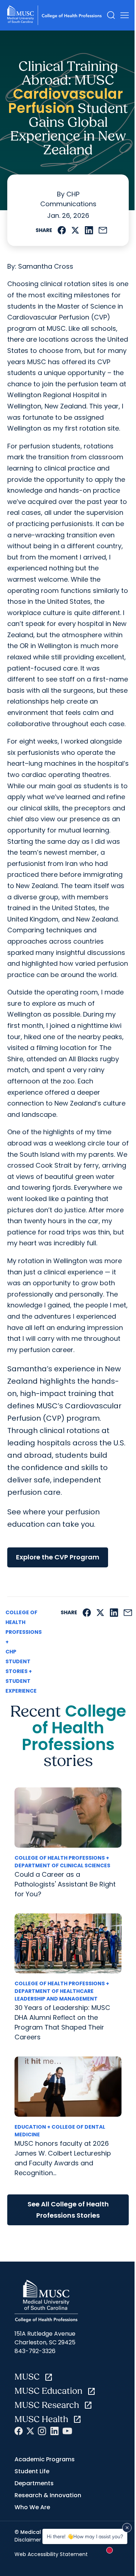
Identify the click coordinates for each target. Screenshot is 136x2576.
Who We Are (32, 2507)
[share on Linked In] (89, 230)
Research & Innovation (48, 2495)
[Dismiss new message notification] (127, 2528)
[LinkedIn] (54, 2431)
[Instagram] (42, 2431)
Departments (34, 2483)
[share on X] (75, 230)
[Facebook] (19, 2431)
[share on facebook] (62, 230)
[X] (30, 2431)
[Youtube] (67, 2431)
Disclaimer (28, 2540)
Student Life (32, 2471)
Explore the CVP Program (58, 1557)
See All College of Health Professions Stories (68, 2210)
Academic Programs (45, 2459)
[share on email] (103, 230)
